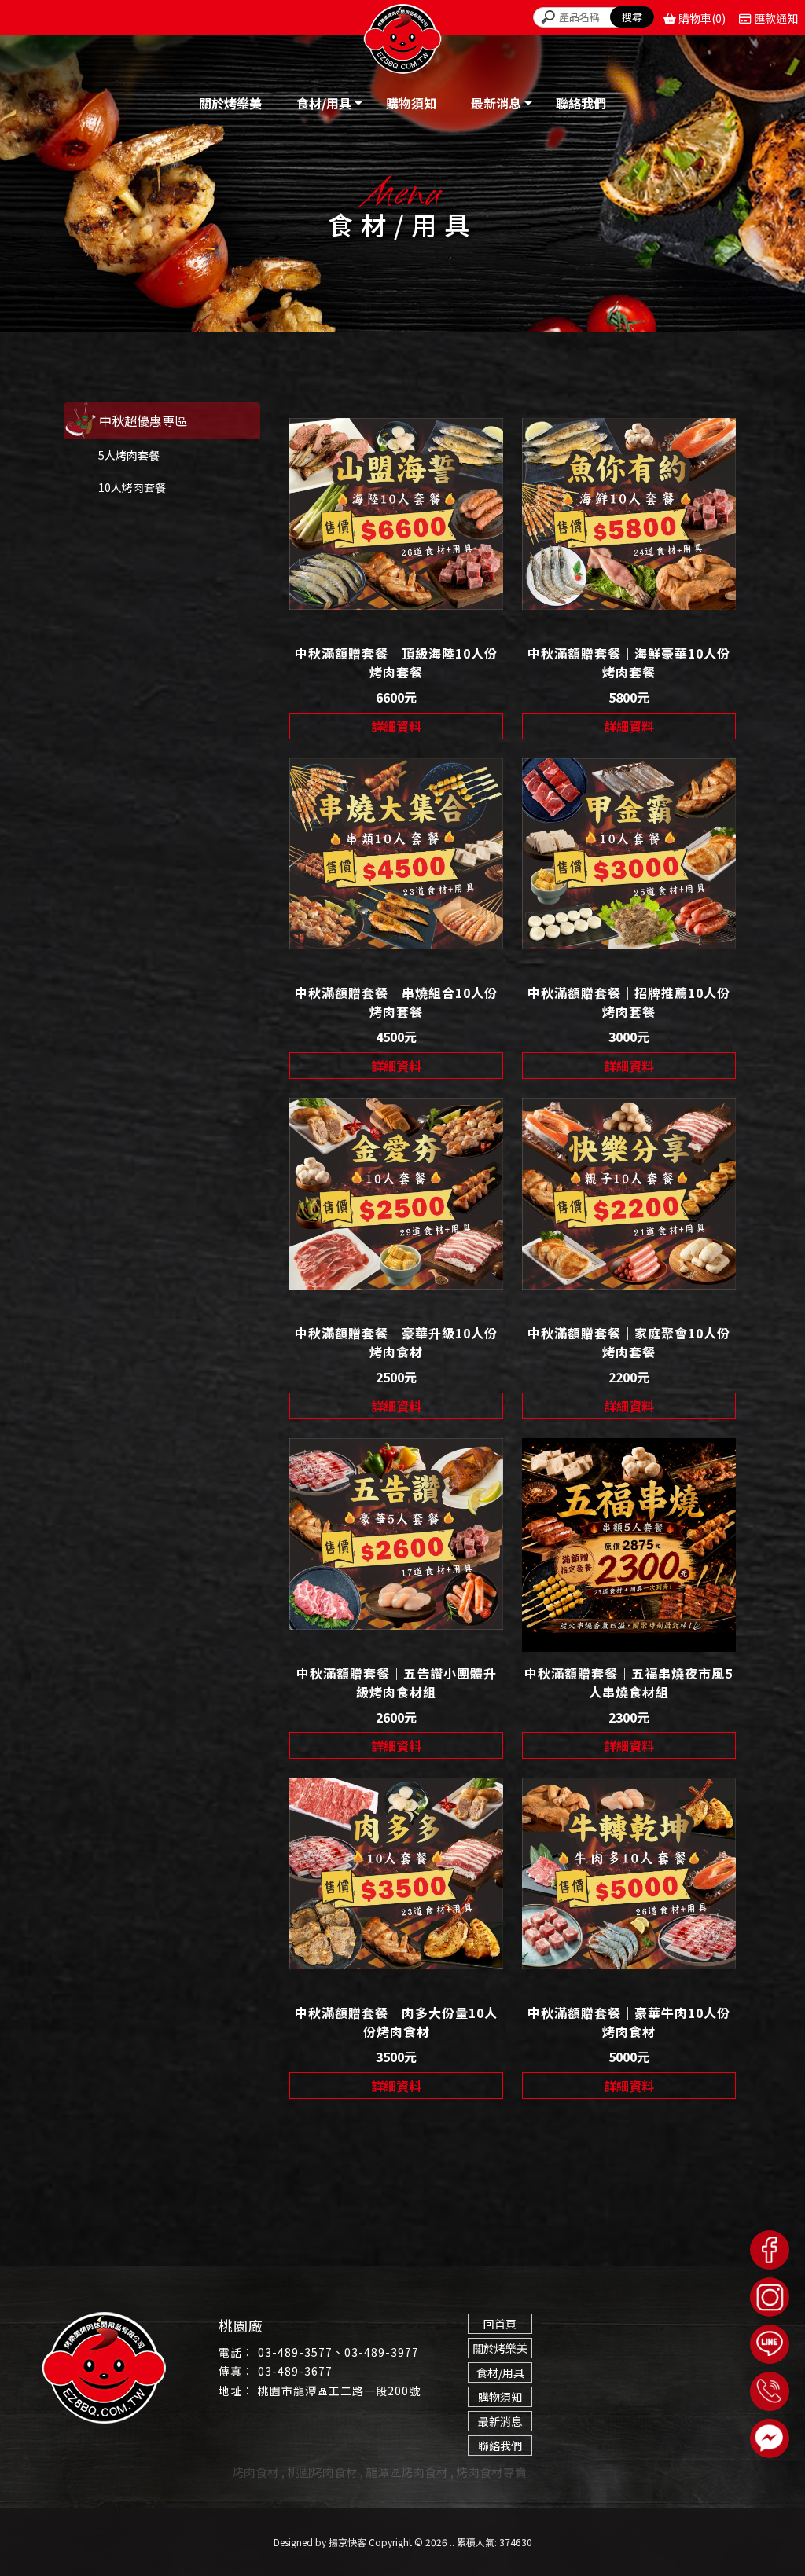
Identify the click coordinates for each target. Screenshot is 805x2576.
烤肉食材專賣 (491, 2472)
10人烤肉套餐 (132, 487)
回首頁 (500, 2324)
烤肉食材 (255, 2472)
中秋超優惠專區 (143, 420)
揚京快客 (347, 2542)
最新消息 (500, 2421)
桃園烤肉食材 (322, 2472)
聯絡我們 (500, 2446)
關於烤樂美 (500, 2348)
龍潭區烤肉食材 (407, 2472)
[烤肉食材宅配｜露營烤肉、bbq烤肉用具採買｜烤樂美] (402, 42)
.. (452, 2542)
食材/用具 (500, 2372)
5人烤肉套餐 (129, 455)
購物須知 (500, 2397)
